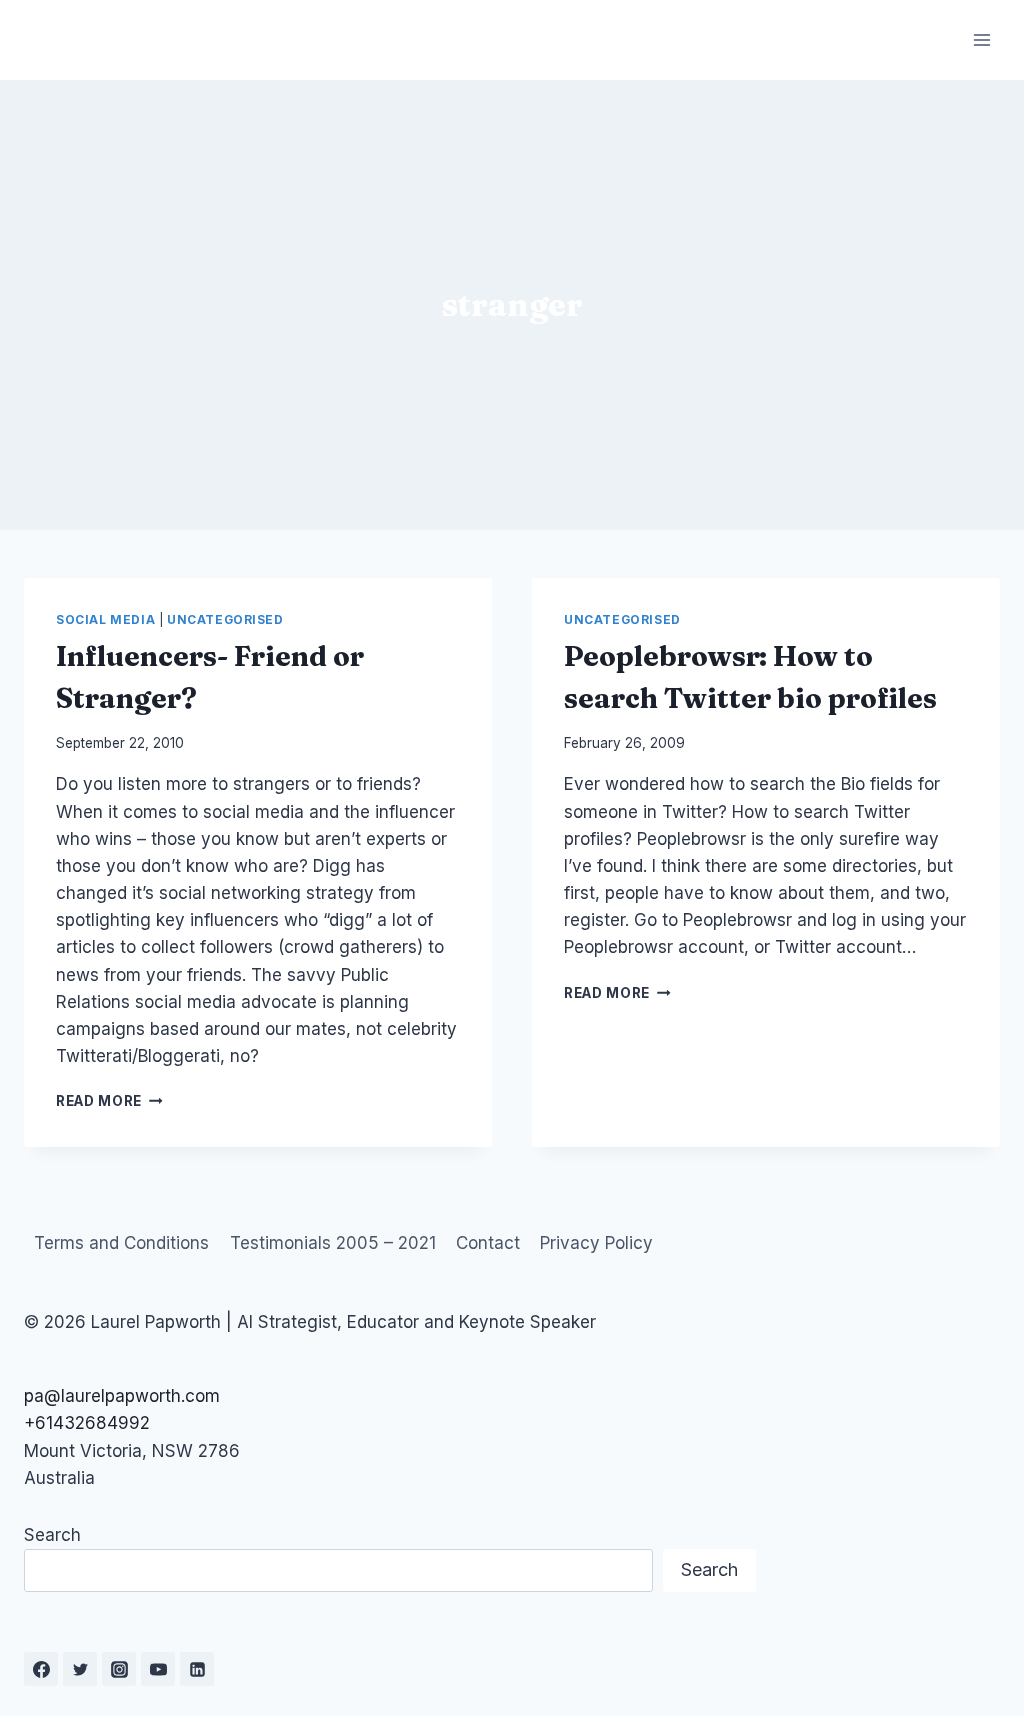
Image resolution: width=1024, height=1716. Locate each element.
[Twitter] (80, 1669)
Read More (109, 1101)
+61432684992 (87, 1423)
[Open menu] (981, 39)
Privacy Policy (596, 1243)
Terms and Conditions (121, 1243)
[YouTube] (158, 1669)
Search (52, 1535)
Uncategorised (225, 619)
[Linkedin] (197, 1669)
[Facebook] (41, 1669)
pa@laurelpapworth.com (122, 1396)
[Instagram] (119, 1669)
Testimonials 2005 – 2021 (333, 1243)
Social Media (105, 619)
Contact (488, 1243)
